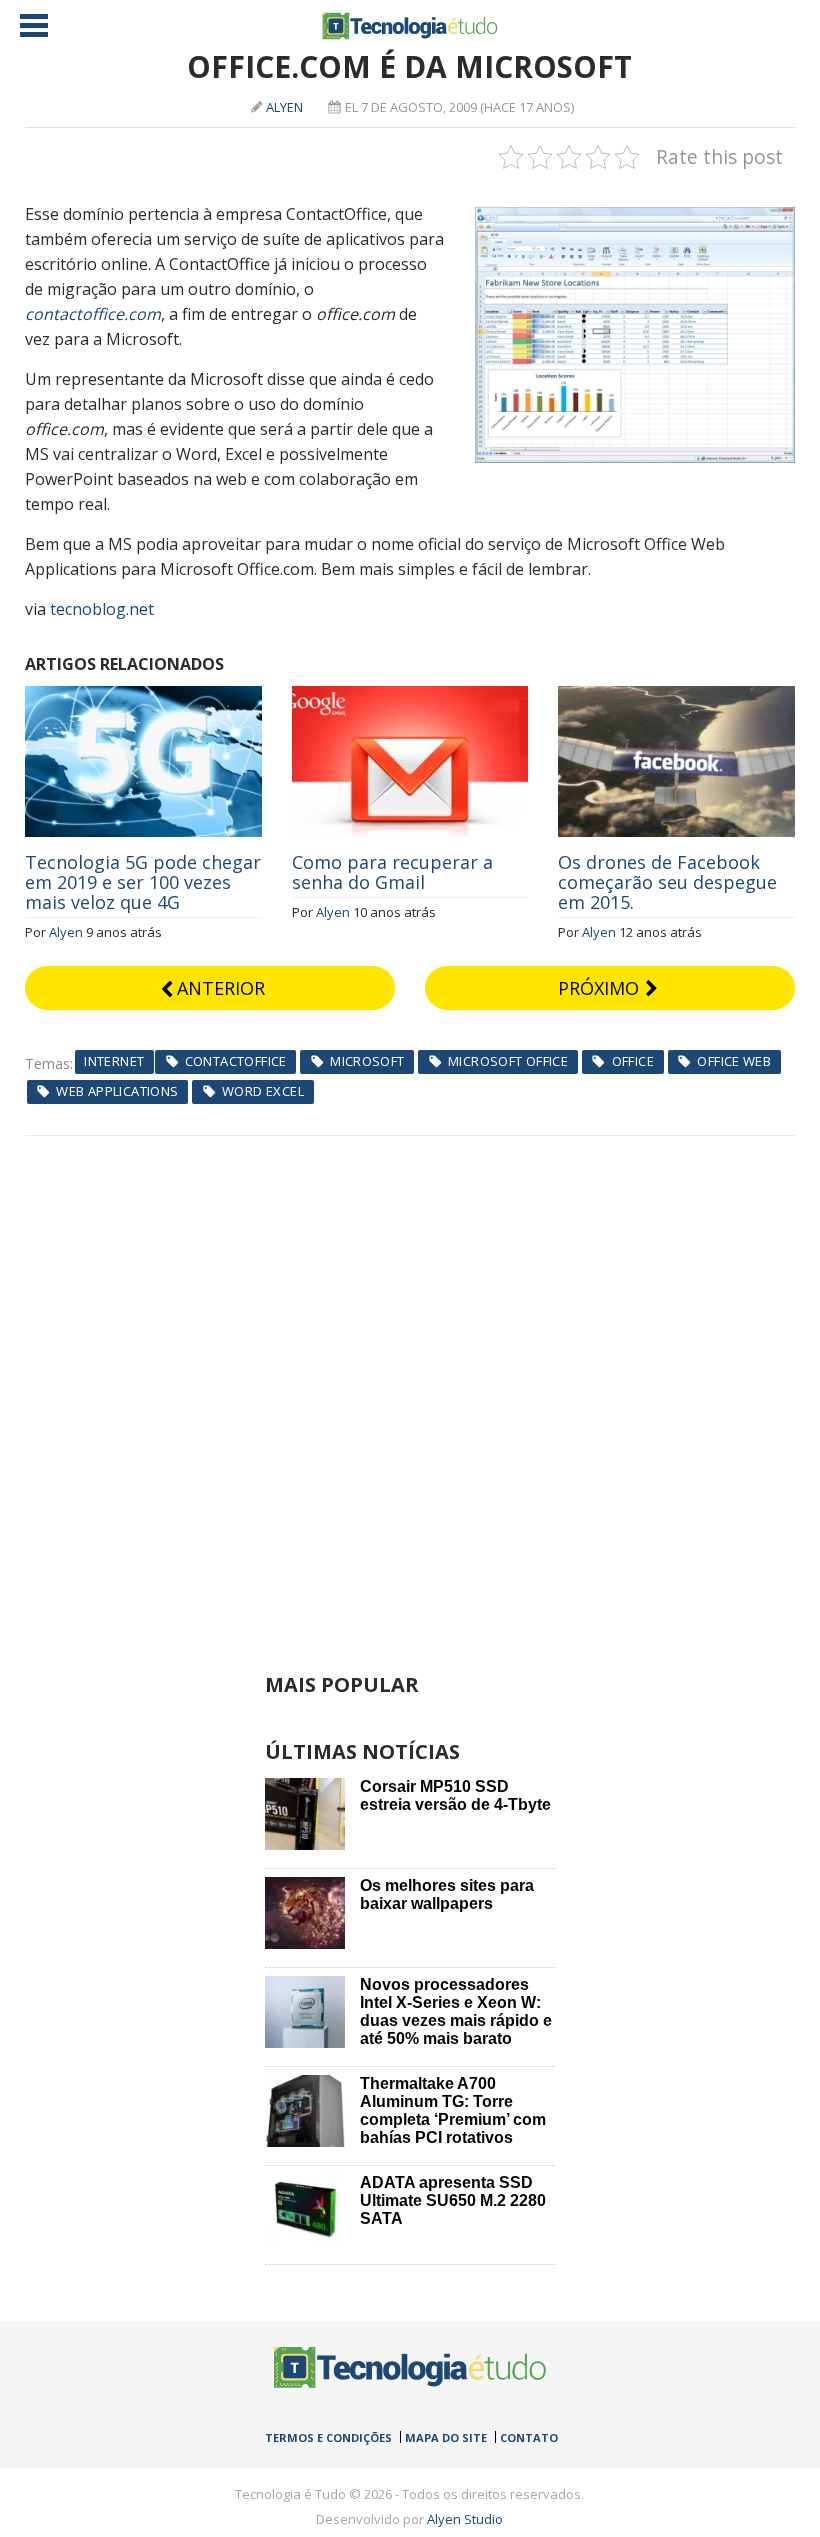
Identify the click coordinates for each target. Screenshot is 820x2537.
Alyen (284, 107)
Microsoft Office (508, 1061)
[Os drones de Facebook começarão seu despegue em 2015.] (676, 697)
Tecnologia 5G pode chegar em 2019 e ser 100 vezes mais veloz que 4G (143, 882)
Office (633, 1061)
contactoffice (236, 1061)
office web (734, 1061)
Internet (114, 1061)
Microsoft (367, 1061)
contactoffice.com (93, 314)
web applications (117, 1091)
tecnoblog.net (102, 609)
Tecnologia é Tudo (410, 26)
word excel (263, 1091)
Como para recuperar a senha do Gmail (392, 872)
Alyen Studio (465, 2519)
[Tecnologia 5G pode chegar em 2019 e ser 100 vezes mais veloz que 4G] (143, 697)
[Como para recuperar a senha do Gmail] (410, 697)
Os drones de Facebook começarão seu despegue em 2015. (667, 882)
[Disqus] (410, 1386)
